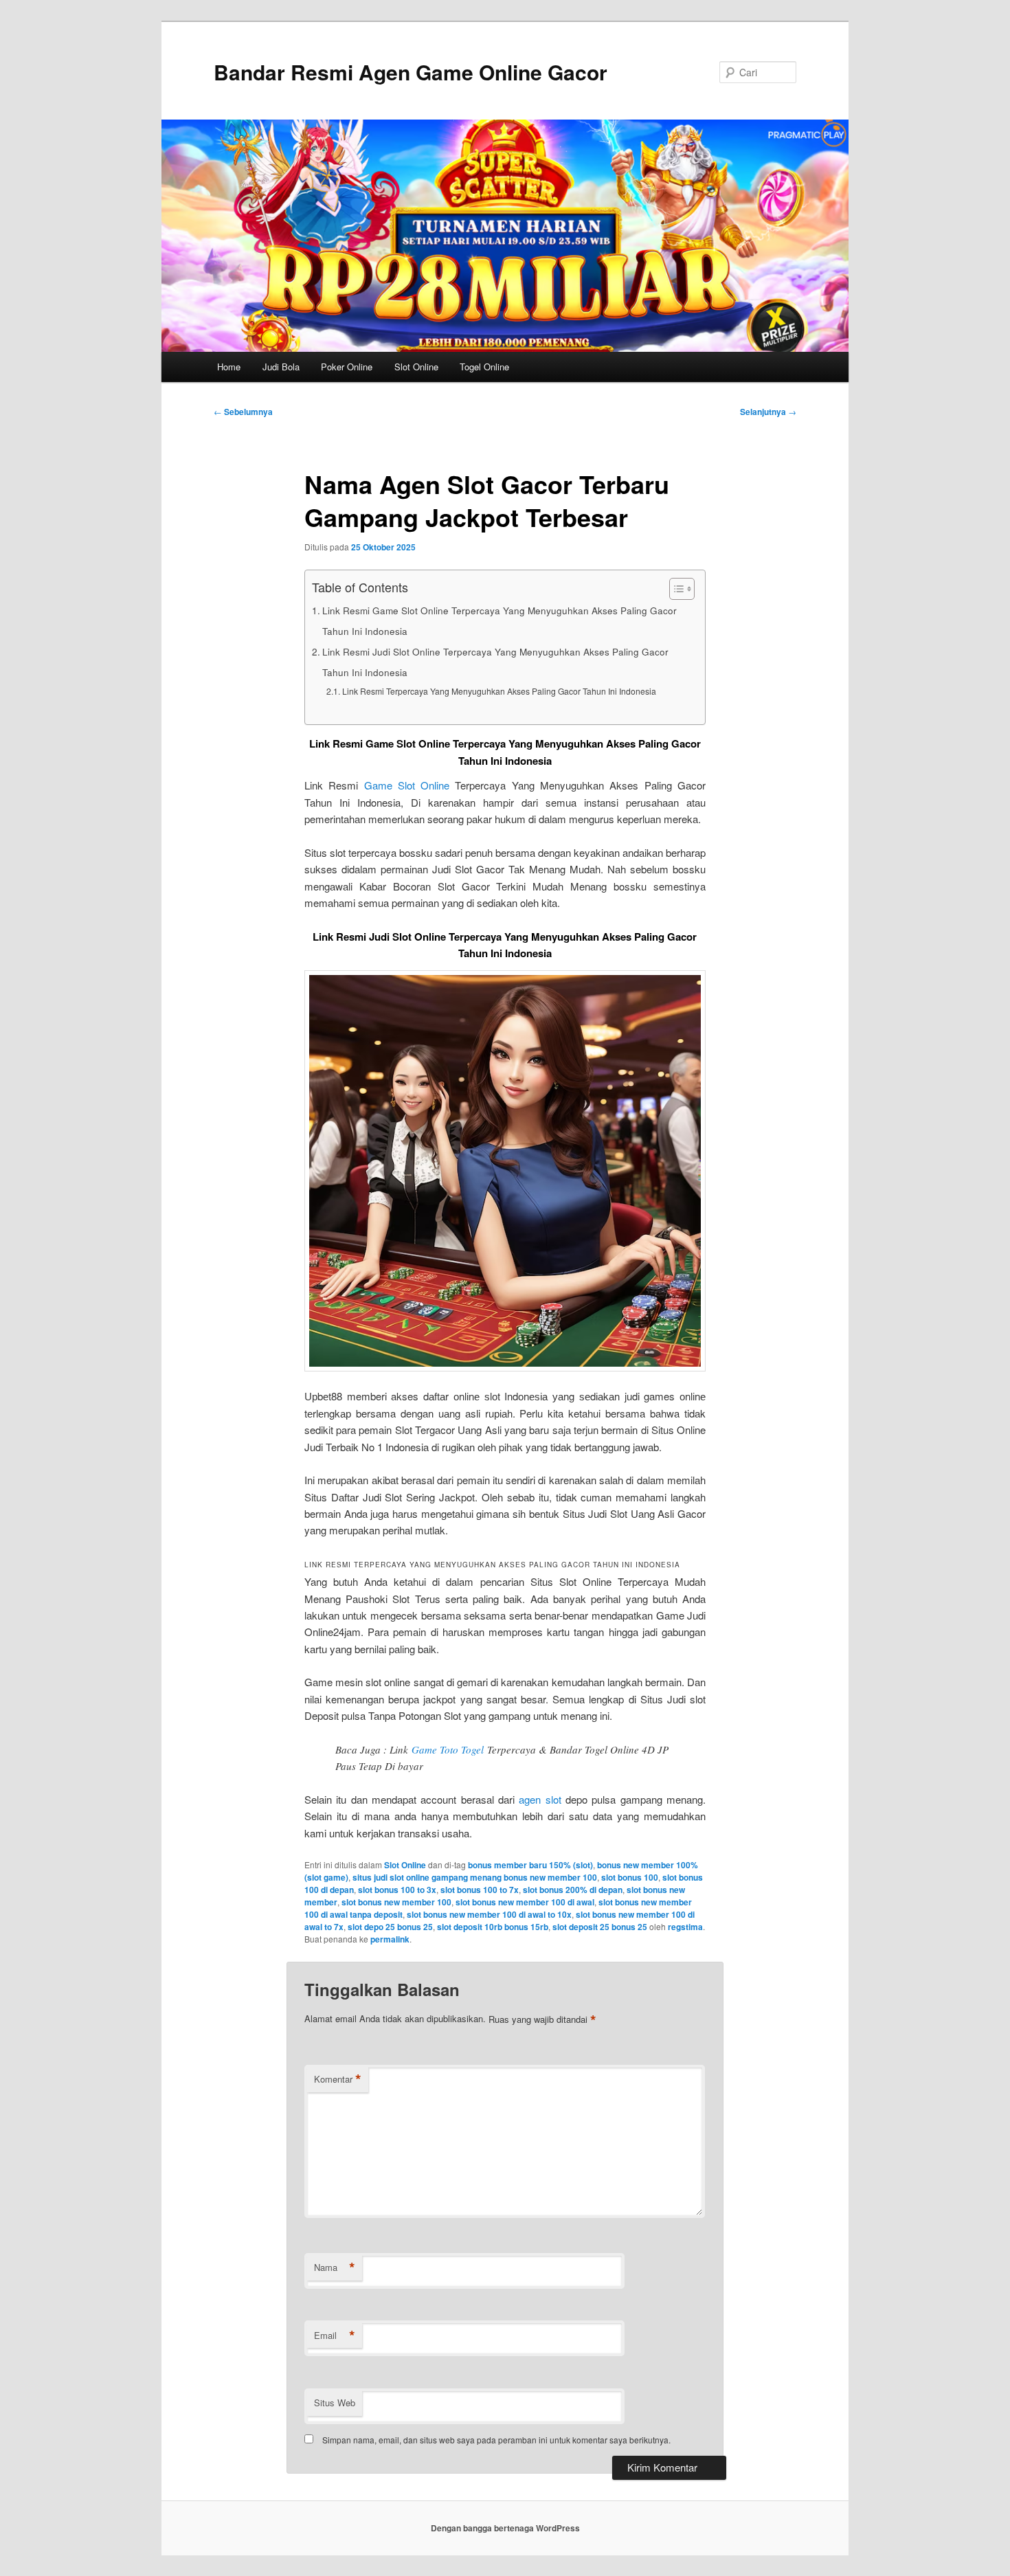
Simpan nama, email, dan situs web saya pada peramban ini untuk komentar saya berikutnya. (496, 2440)
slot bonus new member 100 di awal (525, 1902)
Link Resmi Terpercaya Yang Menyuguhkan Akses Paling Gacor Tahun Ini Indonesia (499, 691)
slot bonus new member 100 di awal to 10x (489, 1914)
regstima (685, 1927)
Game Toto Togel (448, 1749)
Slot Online (416, 367)
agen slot (540, 1799)
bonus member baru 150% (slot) (530, 1865)
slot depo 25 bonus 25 (390, 1927)
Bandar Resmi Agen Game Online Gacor (411, 72)
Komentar (338, 2079)
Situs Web (335, 2403)
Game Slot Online (407, 785)
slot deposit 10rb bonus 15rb (493, 1927)
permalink (390, 1939)
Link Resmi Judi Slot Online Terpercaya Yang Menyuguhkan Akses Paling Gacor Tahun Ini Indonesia (495, 662)
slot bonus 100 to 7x (480, 1890)
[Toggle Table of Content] (675, 589)
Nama (335, 2267)
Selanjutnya (768, 412)
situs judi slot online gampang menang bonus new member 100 (475, 1877)
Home (229, 367)
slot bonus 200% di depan (573, 1890)
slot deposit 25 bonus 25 (600, 1927)
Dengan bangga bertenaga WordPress (505, 2528)
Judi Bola (281, 367)
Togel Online (484, 367)
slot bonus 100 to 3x (397, 1890)
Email (335, 2336)
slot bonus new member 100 (396, 1902)
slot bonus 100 (630, 1877)
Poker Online (347, 367)
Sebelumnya (243, 412)
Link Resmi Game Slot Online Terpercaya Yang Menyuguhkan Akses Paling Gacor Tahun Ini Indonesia (500, 620)
